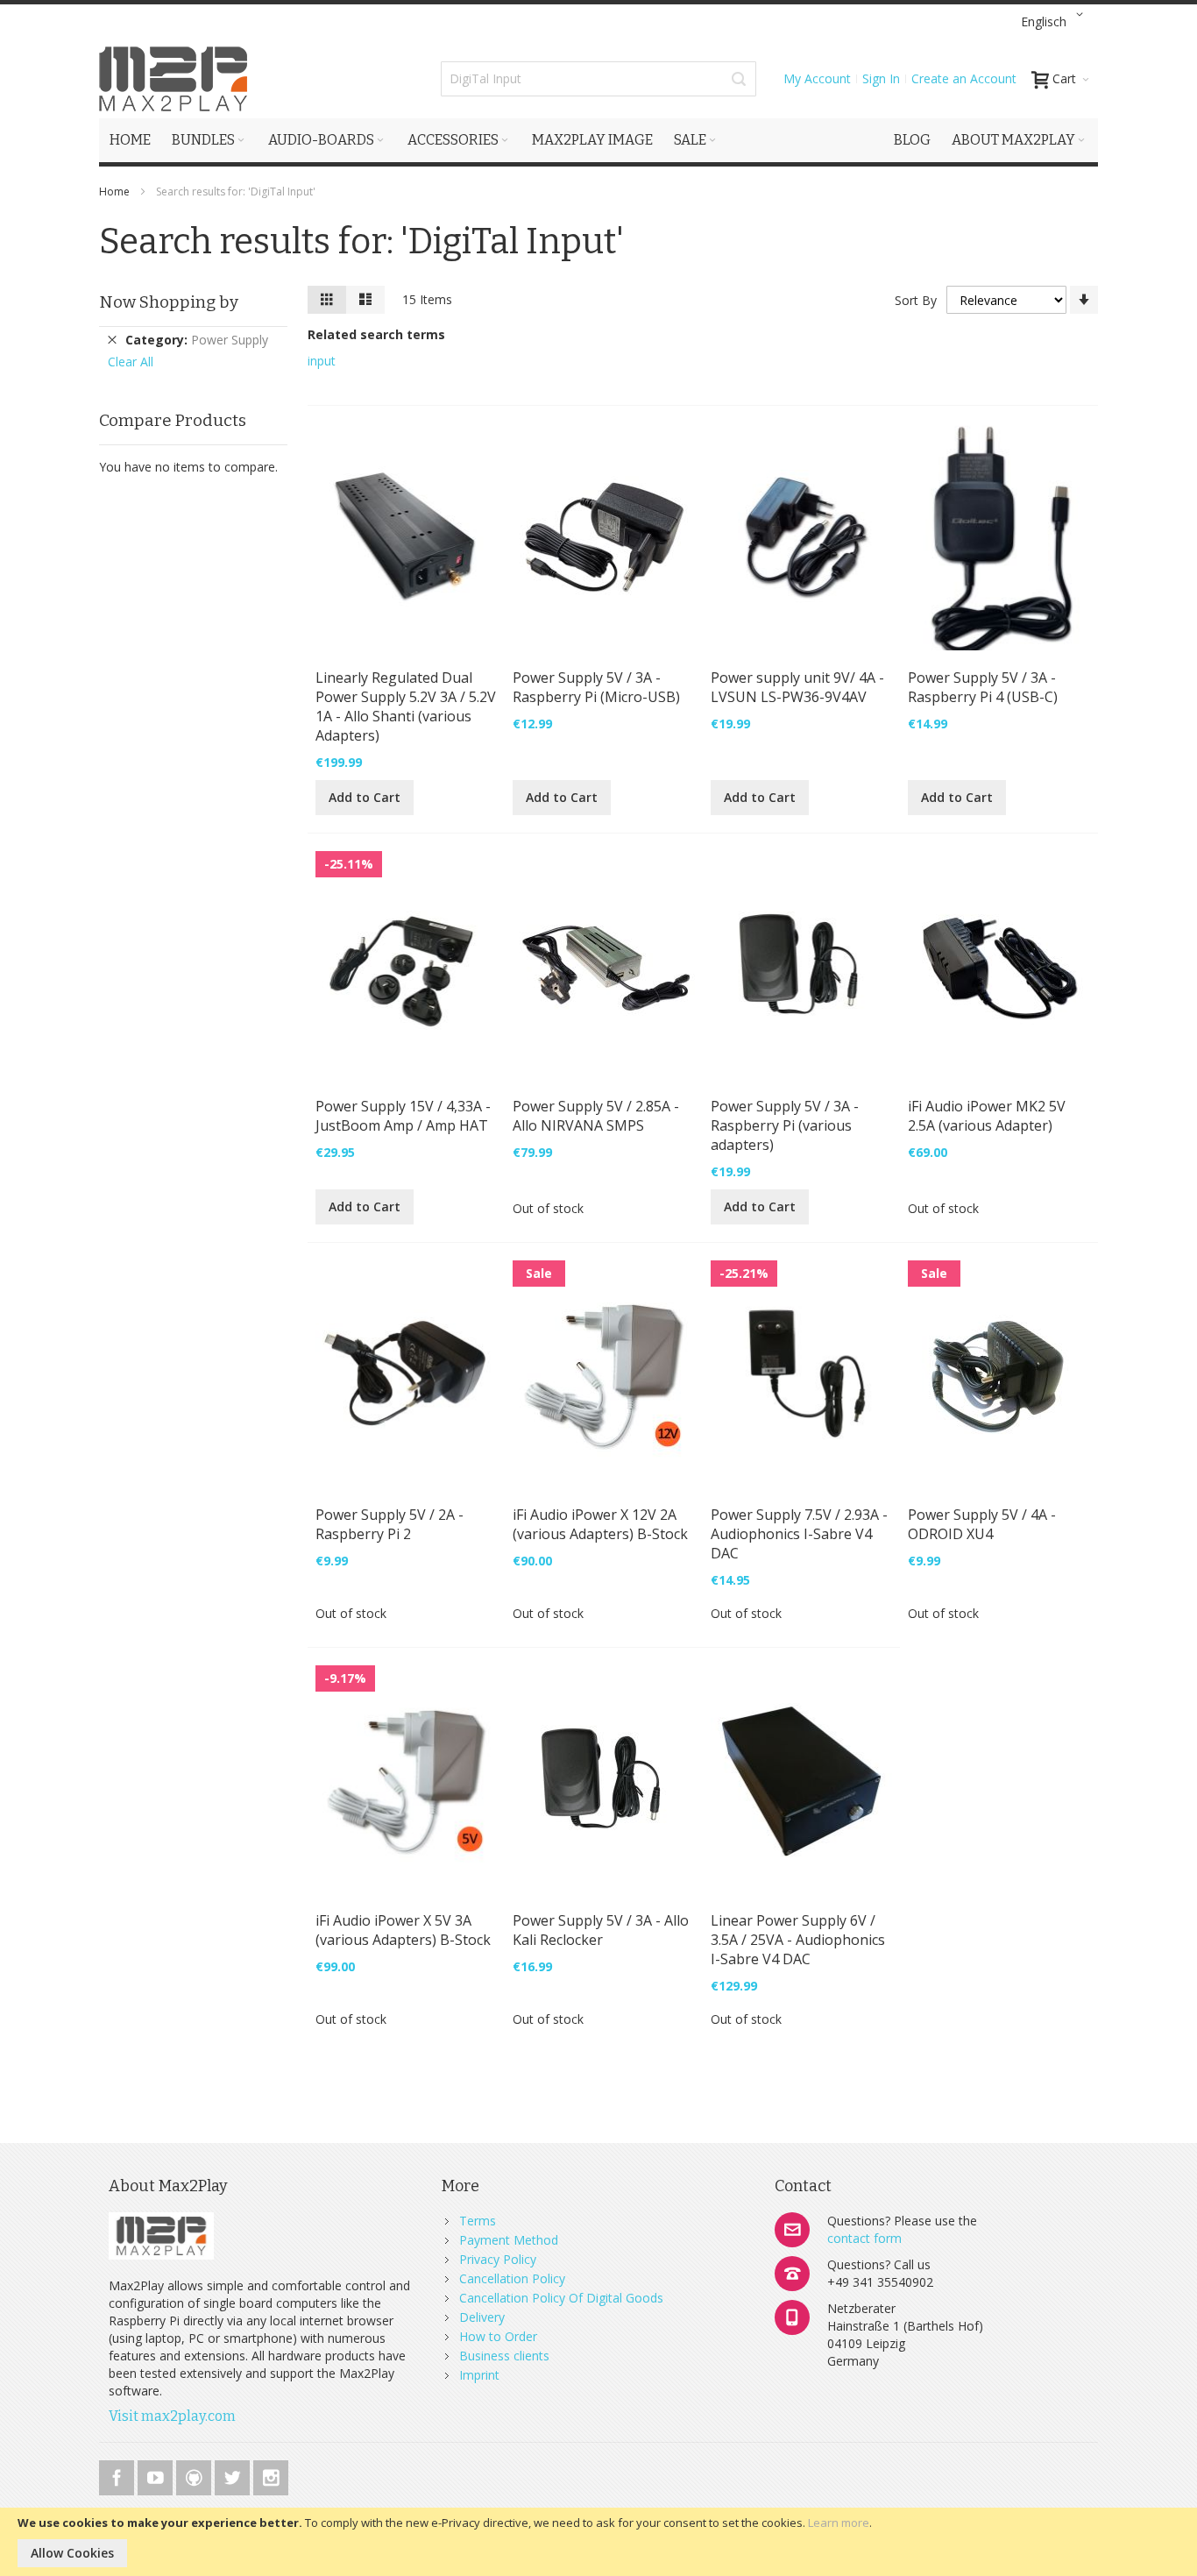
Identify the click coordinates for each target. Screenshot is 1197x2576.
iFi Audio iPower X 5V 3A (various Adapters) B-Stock (403, 1930)
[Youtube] (157, 2475)
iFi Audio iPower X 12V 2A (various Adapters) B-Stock (600, 1524)
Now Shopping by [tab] (169, 302)
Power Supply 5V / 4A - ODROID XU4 (982, 1524)
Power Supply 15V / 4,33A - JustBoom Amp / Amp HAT (403, 1116)
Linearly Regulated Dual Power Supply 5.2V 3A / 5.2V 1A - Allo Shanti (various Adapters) (406, 706)
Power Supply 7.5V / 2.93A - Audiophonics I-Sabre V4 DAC (799, 1534)
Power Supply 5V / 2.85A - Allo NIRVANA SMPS (596, 1116)
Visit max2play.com (172, 2416)
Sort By (916, 300)
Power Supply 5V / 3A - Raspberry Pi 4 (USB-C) (983, 687)
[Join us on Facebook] (118, 2475)
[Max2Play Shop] (174, 79)
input (322, 361)
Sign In (881, 78)
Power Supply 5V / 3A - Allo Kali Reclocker (601, 1930)
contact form (864, 2238)
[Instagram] (271, 2475)
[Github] (195, 2475)
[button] (1055, 22)
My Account (817, 78)
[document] (598, 2542)
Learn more (839, 2523)
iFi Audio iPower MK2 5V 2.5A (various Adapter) (987, 1116)
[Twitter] (234, 2475)
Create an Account (964, 78)
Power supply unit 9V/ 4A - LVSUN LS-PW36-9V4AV (797, 687)
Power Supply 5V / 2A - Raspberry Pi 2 (390, 1524)
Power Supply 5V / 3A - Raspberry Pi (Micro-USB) (596, 687)
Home (116, 192)
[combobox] (598, 79)
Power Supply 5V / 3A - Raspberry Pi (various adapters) (785, 1125)
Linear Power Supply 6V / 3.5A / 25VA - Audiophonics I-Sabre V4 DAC (798, 1940)
